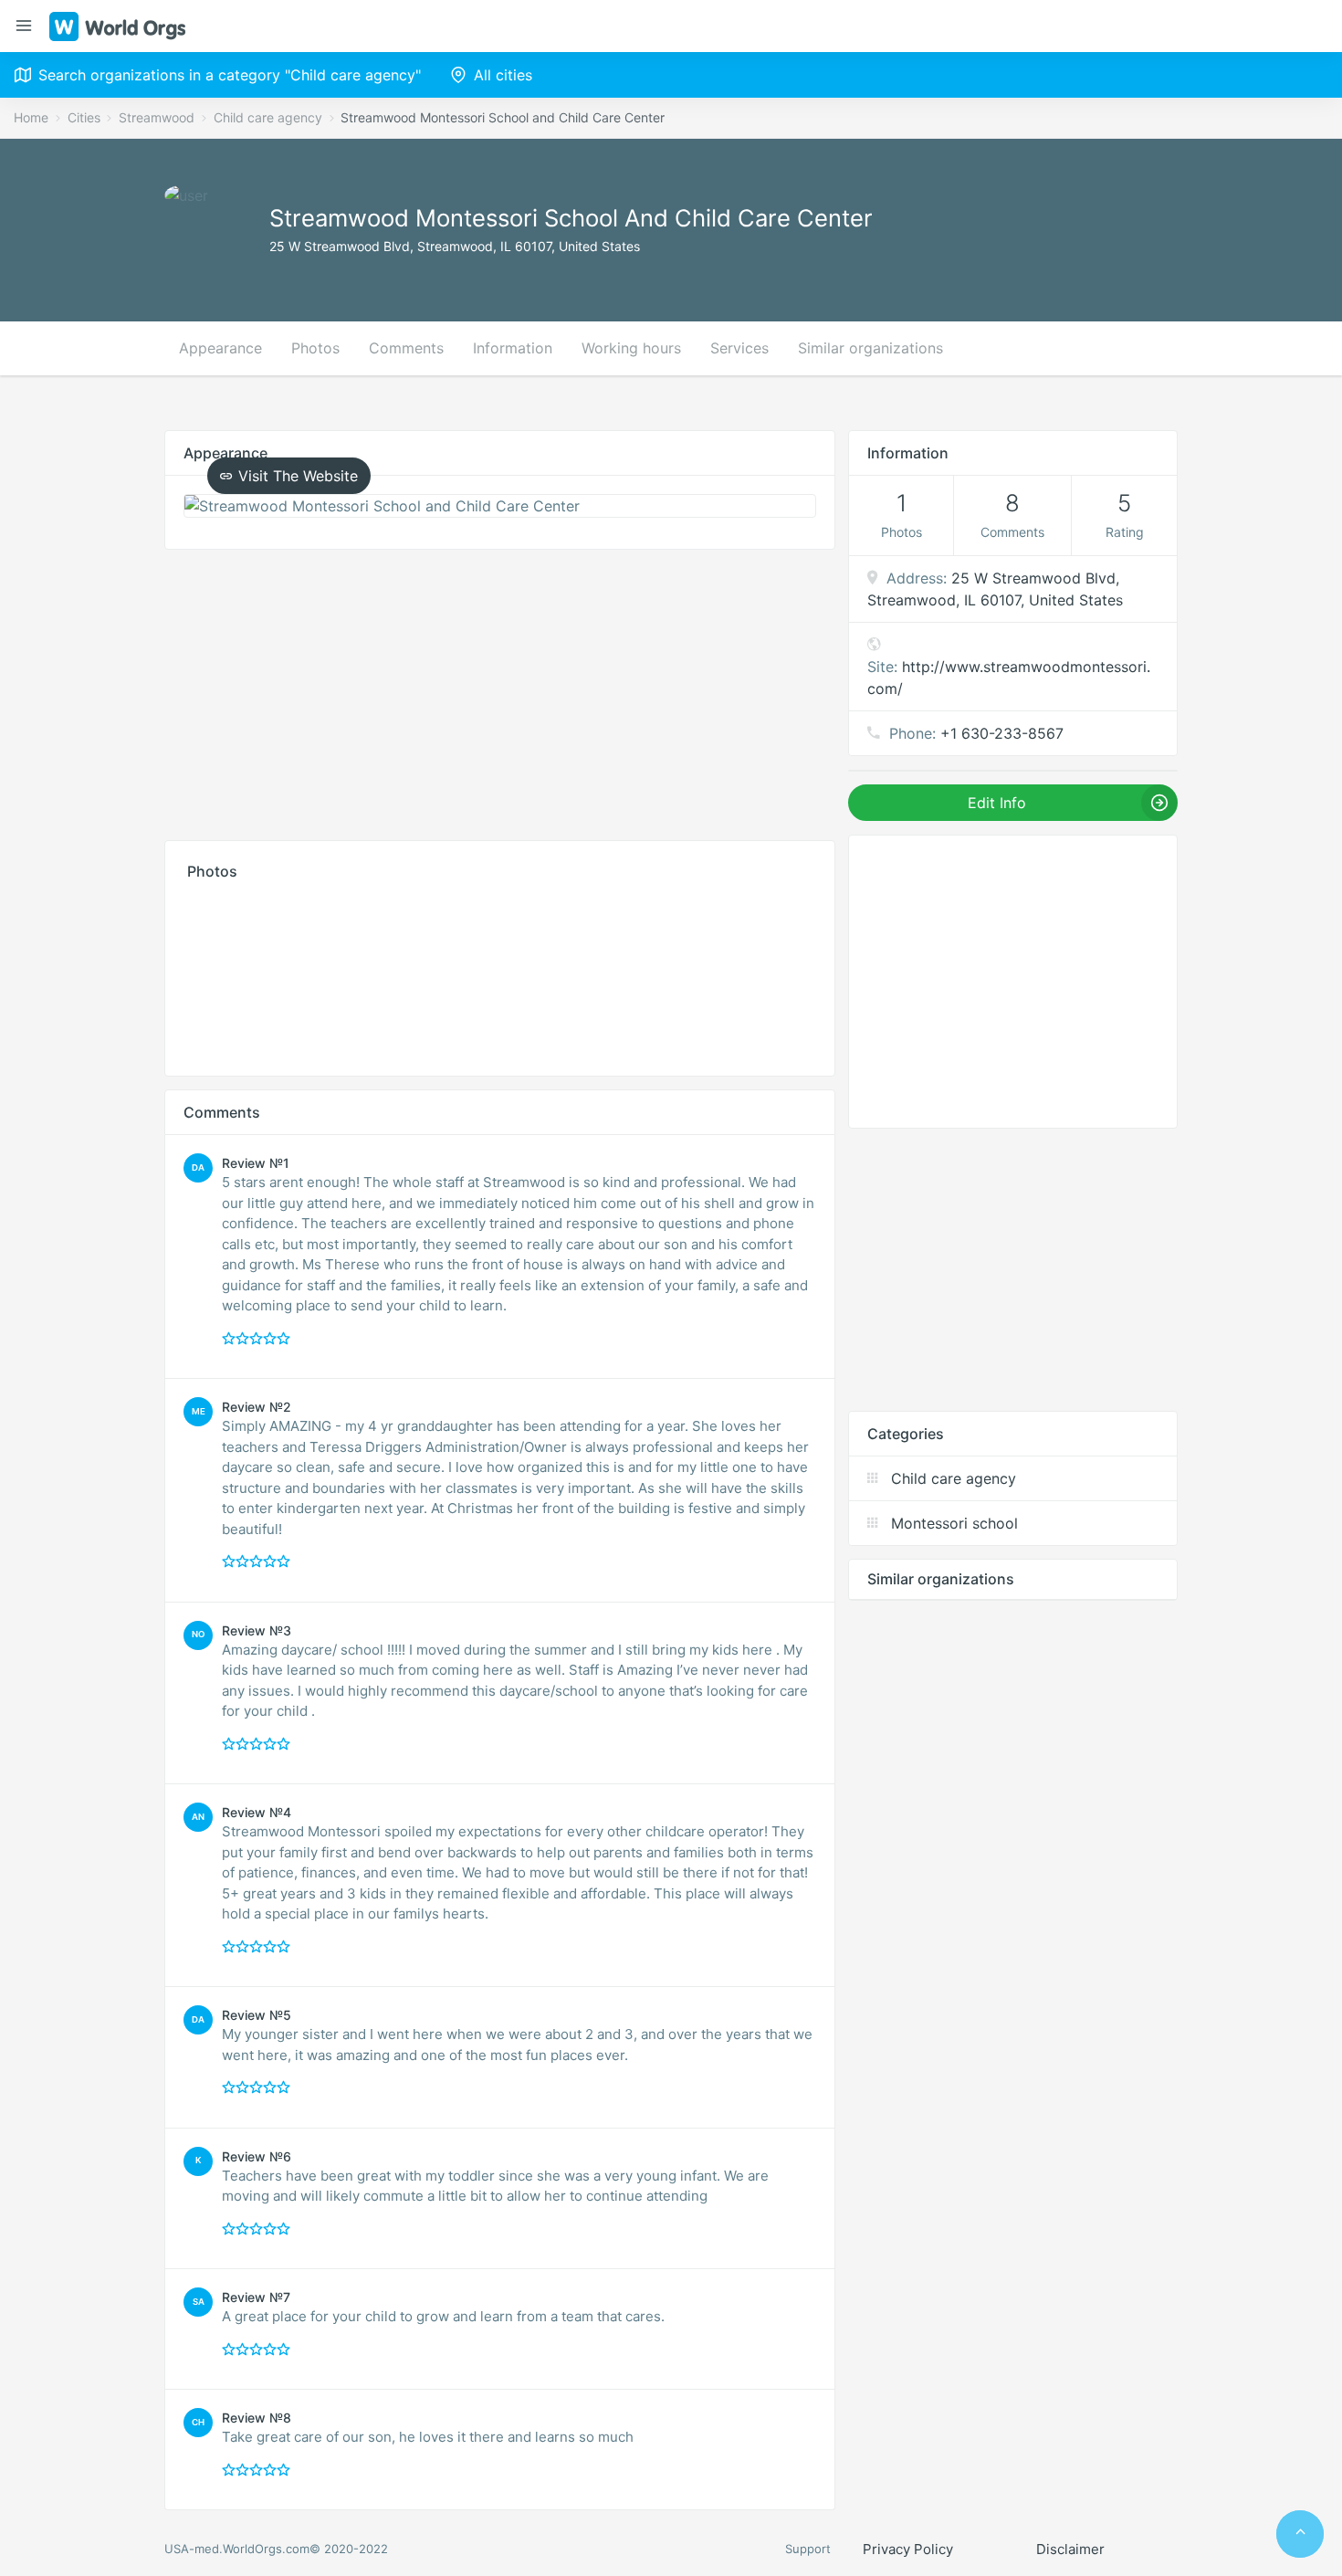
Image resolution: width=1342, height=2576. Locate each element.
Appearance (220, 348)
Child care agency (268, 117)
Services (739, 348)
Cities (84, 117)
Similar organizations (870, 348)
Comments (406, 348)
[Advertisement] (500, 690)
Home (31, 117)
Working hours (631, 348)
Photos (315, 348)
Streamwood (157, 117)
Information (513, 348)
